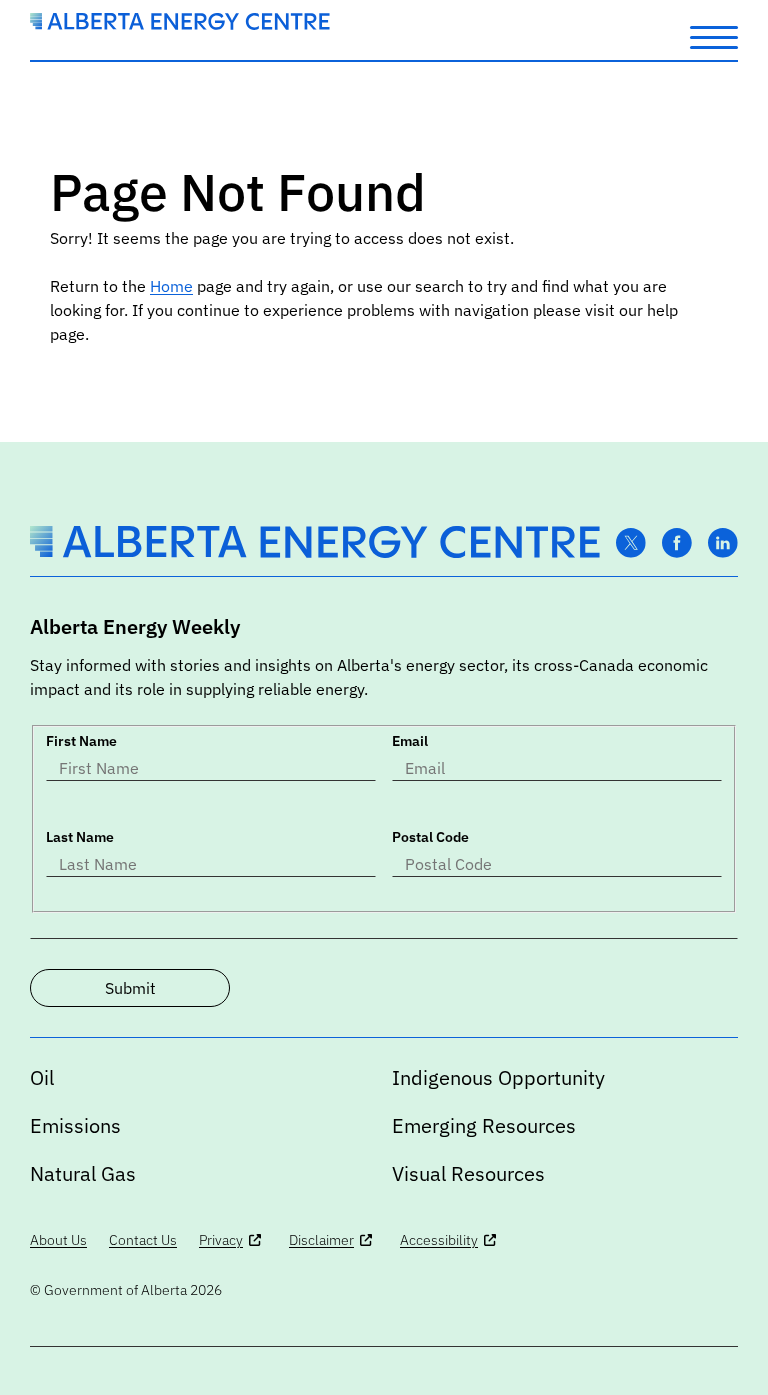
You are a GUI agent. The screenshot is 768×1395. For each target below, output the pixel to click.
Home (171, 286)
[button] (714, 36)
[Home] (180, 24)
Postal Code (430, 837)
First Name (81, 741)
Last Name (80, 837)
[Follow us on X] (631, 543)
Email (410, 741)
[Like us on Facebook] (677, 543)
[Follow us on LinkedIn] (723, 543)
